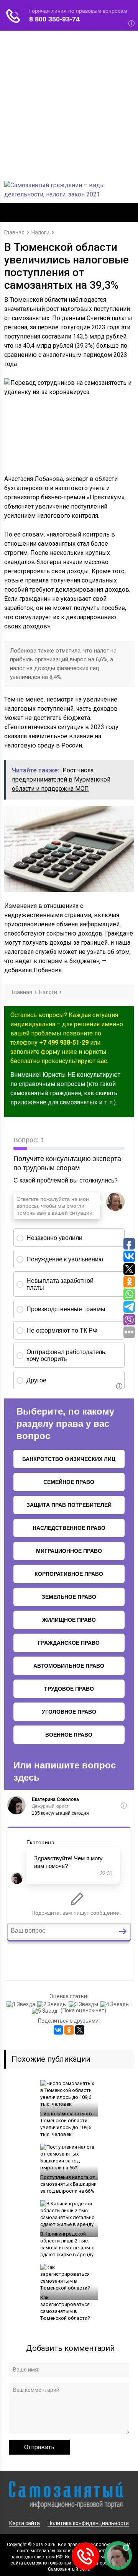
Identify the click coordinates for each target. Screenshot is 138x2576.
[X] (80, 2030)
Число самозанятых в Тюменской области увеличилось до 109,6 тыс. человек (66, 2124)
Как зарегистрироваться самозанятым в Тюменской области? (65, 2308)
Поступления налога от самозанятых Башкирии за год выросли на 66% (68, 2184)
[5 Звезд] (46, 2011)
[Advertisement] (69, 103)
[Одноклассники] (69, 2030)
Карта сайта (25, 2523)
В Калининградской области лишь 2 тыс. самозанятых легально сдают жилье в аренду (67, 2244)
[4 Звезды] (116, 2004)
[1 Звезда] (22, 2004)
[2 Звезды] (53, 2004)
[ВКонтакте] (58, 2030)
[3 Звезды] (84, 2004)
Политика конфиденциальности (88, 2523)
